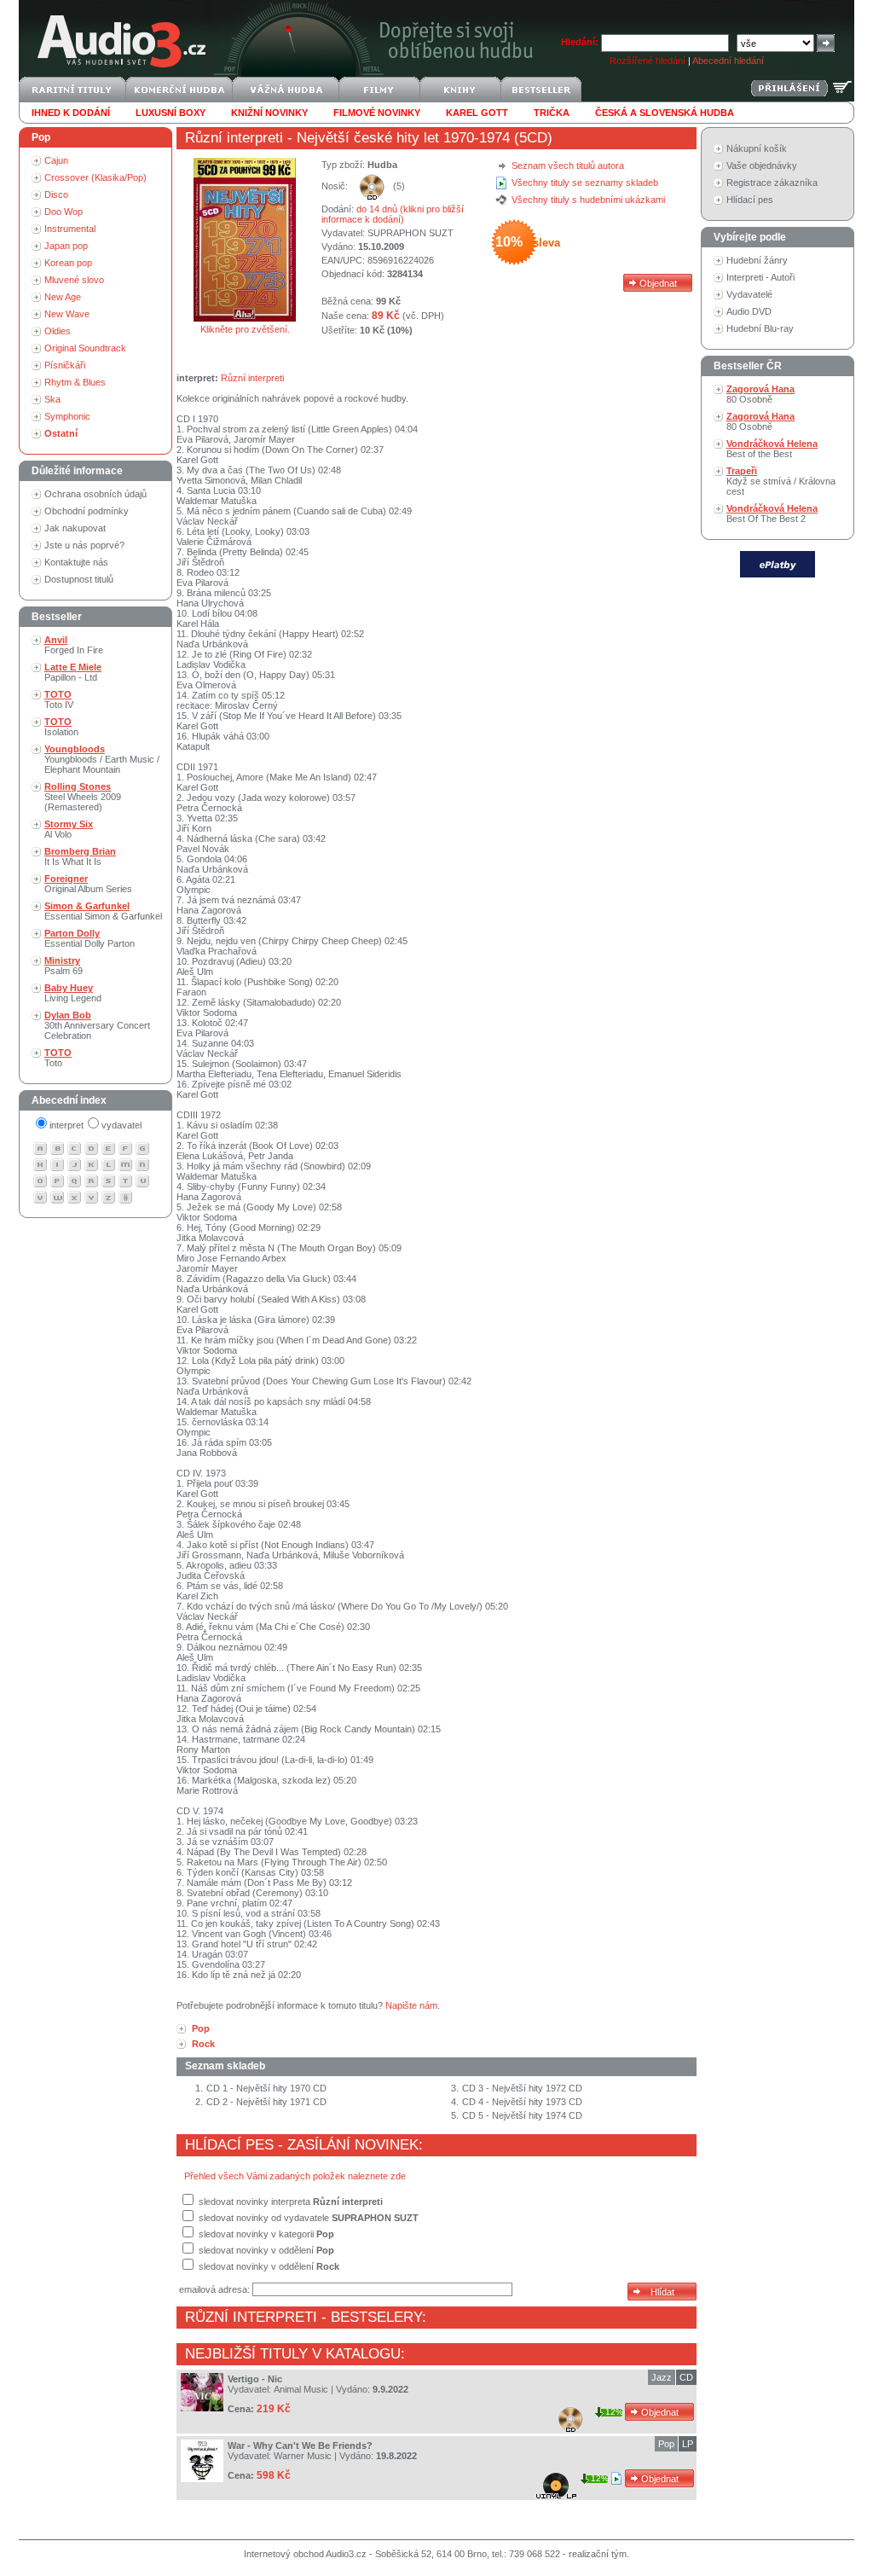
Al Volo (69, 829)
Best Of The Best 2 (772, 513)
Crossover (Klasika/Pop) (95, 177)
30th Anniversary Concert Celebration (97, 1025)
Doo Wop (64, 212)
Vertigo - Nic (255, 2379)
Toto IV (59, 699)
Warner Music (303, 2456)
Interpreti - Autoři (760, 277)
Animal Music (301, 2389)
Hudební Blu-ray (760, 328)
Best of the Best (772, 449)
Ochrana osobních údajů (95, 494)
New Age (63, 297)
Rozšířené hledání (648, 61)
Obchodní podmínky (87, 511)
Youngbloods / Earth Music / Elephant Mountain (102, 759)
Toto (58, 1058)
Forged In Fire (74, 645)
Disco (56, 194)
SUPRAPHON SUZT (410, 233)
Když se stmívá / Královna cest (781, 481)
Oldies (58, 331)
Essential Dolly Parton (90, 938)
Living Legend (73, 993)
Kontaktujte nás (76, 562)
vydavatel (121, 1125)
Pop (666, 2444)
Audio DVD (749, 311)
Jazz (662, 2377)
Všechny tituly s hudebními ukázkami (588, 200)
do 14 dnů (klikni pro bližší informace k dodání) (393, 214)
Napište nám (411, 2005)
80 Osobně (760, 394)
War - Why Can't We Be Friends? (300, 2445)
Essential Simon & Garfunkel (103, 911)
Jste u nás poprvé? (84, 545)
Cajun (56, 160)
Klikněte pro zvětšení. (245, 329)
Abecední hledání (728, 61)
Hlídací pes (750, 200)
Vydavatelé (749, 294)
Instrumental (70, 229)
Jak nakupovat (75, 528)
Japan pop (66, 246)
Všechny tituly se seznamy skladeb (585, 183)
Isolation (61, 727)
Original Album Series (88, 884)
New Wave (67, 314)
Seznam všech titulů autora (568, 165)
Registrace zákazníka (772, 183)
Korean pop (68, 263)
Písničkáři (65, 365)
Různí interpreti (234, 138)
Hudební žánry (757, 260)
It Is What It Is (80, 856)
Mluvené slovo (74, 280)
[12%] (618, 2478)
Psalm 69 (64, 966)
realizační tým (598, 2554)
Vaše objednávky (762, 165)
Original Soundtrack (85, 348)
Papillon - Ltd (73, 672)
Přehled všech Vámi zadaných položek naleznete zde (295, 2176)
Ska (52, 399)
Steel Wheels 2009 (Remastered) (83, 797)
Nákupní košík (757, 148)
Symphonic (67, 416)
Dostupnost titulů (79, 579)
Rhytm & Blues (75, 382)
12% (614, 2412)
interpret (66, 1125)
